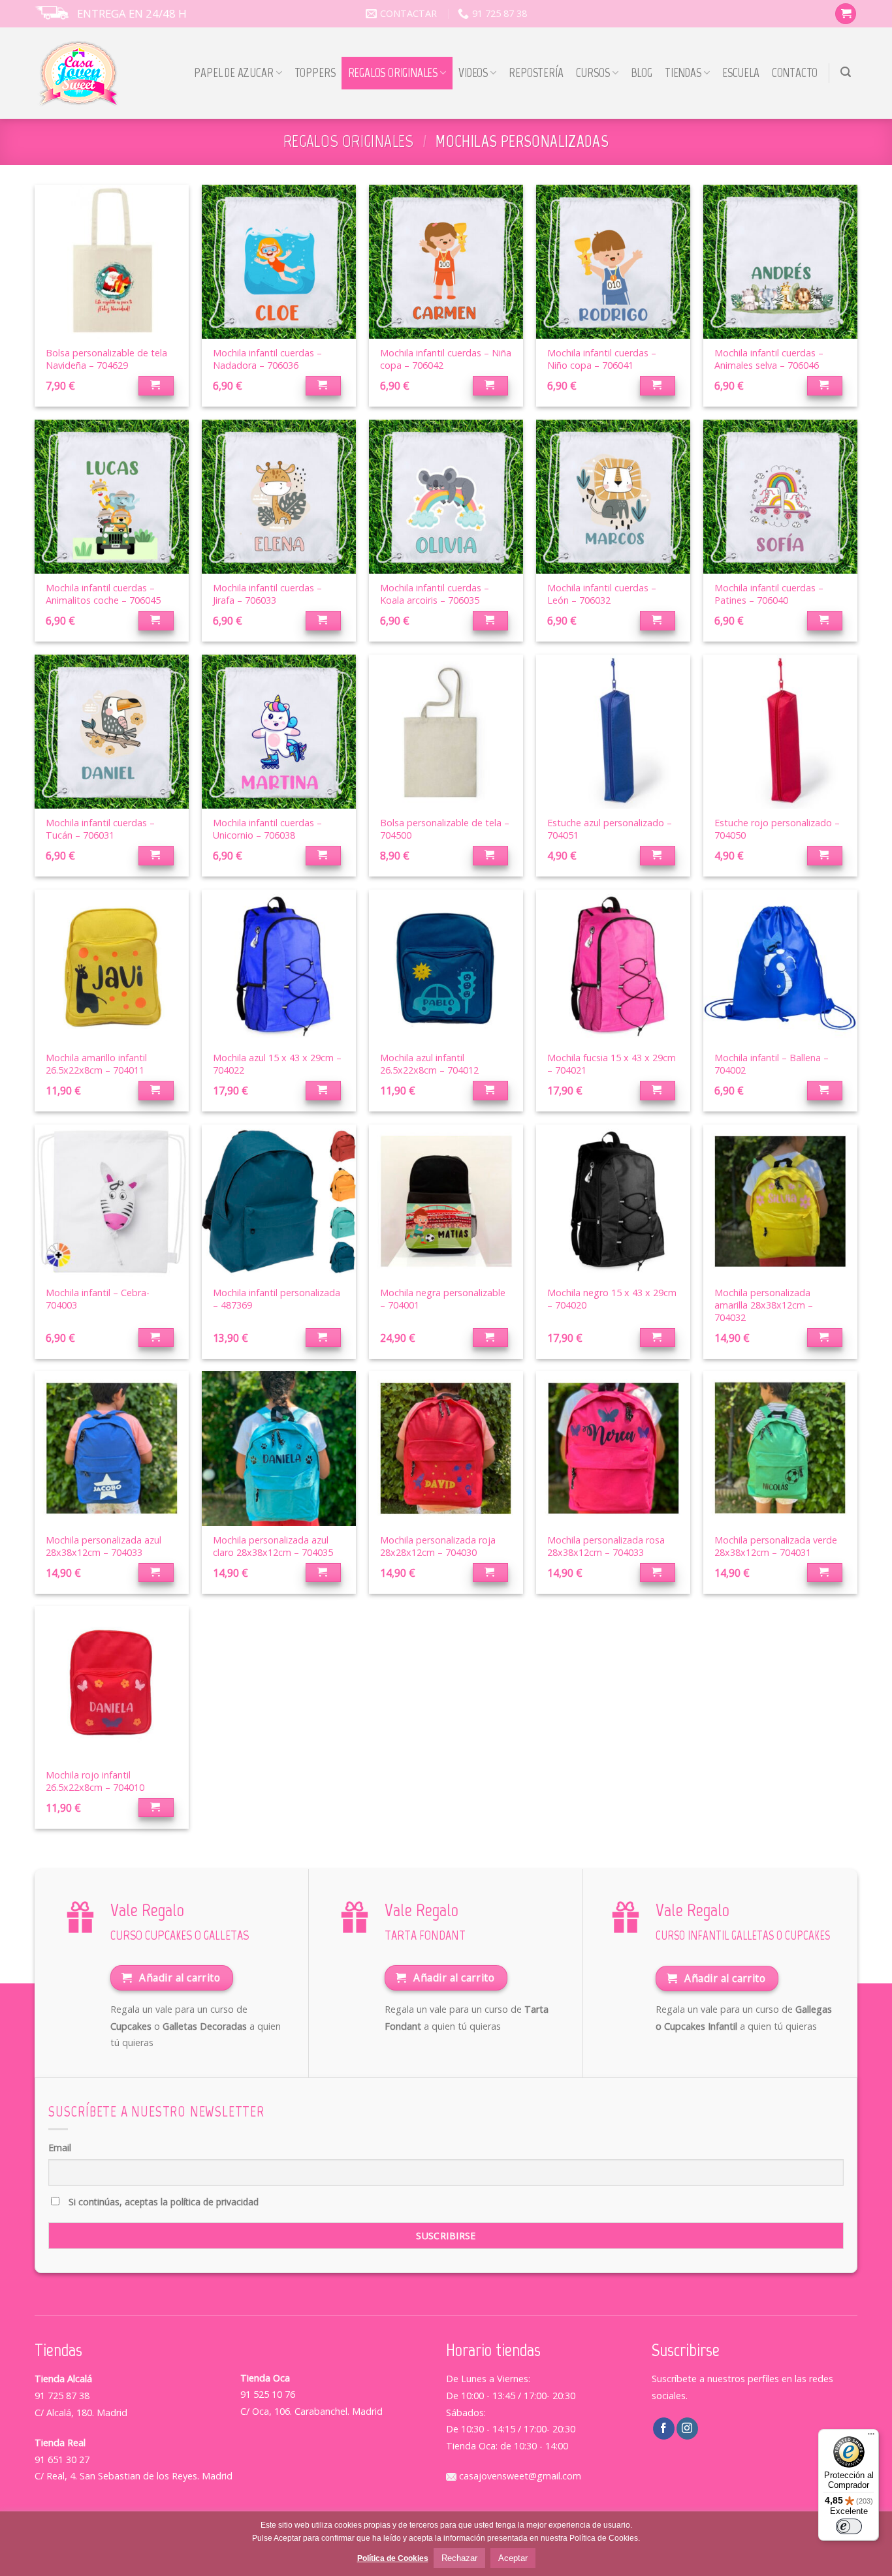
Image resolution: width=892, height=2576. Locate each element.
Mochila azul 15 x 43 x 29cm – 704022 (277, 1064)
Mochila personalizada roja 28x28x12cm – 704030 (438, 1546)
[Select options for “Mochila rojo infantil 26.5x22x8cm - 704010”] (156, 1808)
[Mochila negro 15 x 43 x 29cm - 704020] (613, 1202)
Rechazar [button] (459, 2558)
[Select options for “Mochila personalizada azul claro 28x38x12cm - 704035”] (323, 1573)
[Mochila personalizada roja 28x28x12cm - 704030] (446, 1448)
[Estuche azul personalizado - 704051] (613, 732)
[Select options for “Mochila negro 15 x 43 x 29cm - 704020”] (658, 1338)
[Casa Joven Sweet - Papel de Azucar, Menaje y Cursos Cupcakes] (79, 73)
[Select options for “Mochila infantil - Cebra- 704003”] (156, 1338)
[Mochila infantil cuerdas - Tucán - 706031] (112, 732)
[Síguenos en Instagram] (687, 2429)
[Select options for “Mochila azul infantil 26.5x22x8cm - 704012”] (490, 1091)
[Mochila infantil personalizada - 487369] (279, 1202)
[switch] (849, 2526)
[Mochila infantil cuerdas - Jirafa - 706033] (279, 497)
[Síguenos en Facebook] (664, 2429)
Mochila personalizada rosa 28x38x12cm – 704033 (606, 1546)
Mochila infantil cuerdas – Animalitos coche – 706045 (103, 594)
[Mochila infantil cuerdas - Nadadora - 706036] (279, 262)
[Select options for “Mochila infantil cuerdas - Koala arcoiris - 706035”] (490, 621)
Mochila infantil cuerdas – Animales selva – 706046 (769, 359)
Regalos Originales (393, 73)
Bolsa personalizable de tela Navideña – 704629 (106, 359)
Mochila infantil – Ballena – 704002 (772, 1064)
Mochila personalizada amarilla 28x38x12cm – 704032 (764, 1305)
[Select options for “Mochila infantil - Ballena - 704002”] (825, 1091)
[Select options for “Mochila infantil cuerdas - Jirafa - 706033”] (323, 621)
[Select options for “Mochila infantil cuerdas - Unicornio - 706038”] (323, 856)
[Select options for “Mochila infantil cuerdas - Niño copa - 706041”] (658, 386)
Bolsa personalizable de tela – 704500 (445, 829)
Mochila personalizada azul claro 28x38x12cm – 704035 (273, 1546)
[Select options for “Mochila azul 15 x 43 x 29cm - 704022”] (323, 1091)
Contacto (795, 73)
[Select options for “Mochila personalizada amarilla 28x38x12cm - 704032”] (825, 1338)
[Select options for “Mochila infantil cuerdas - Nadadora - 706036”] (323, 386)
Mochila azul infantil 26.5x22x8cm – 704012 (429, 1064)
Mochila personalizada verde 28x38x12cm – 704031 (776, 1546)
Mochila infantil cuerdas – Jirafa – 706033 (267, 594)
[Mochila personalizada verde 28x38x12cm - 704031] (780, 1448)
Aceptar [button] (513, 2558)
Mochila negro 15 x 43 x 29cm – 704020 (612, 1299)
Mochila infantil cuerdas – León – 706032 (602, 594)
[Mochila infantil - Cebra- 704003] (112, 1202)
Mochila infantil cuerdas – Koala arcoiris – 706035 (435, 594)
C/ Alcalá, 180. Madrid (81, 2413)
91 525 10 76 (268, 2394)
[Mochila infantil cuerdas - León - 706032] (613, 497)
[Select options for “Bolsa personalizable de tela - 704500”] (490, 856)
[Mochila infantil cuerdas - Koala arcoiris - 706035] (446, 497)
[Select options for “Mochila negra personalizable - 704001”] (490, 1338)
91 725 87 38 (62, 2396)
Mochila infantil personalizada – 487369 (277, 1299)
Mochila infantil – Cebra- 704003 (98, 1299)
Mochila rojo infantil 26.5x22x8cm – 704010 (95, 1781)
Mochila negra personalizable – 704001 (443, 1299)
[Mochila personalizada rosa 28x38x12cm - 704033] (613, 1448)
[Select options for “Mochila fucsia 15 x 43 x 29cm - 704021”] (658, 1091)
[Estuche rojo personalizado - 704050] (780, 732)
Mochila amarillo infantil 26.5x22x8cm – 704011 (96, 1064)
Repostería (536, 73)
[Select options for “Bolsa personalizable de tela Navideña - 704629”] (156, 386)
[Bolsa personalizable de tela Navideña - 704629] (112, 262)
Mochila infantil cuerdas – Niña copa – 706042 (446, 359)
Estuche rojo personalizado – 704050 (777, 829)
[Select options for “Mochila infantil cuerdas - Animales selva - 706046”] (825, 386)
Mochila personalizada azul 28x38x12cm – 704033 (104, 1546)
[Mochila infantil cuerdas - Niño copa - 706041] (613, 262)
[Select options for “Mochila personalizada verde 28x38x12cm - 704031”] (825, 1573)
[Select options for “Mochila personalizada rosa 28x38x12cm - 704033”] (658, 1573)
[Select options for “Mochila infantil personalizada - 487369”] (323, 1338)
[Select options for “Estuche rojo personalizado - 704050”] (825, 856)
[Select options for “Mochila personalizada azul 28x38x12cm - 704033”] (156, 1573)
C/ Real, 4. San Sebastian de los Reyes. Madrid (134, 2476)
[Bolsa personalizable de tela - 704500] (446, 732)
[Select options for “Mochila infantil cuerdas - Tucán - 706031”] (156, 856)
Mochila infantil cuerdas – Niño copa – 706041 (602, 359)
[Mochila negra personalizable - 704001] (446, 1202)
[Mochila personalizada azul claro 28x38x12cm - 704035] (279, 1448)
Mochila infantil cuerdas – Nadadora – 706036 (267, 359)
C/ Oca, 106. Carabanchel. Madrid (311, 2411)
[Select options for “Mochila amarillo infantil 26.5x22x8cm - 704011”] (156, 1091)
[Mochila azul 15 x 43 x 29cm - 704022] (279, 967)
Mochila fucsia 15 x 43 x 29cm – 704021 (612, 1064)
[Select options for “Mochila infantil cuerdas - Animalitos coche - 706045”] (156, 621)
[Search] (846, 72)
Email (60, 2148)
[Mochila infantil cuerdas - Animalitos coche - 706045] (112, 497)
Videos (473, 73)
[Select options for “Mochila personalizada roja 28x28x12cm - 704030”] (490, 1573)
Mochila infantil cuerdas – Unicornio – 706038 (267, 829)
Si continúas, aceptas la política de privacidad (162, 2202)
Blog (642, 73)
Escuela (741, 73)
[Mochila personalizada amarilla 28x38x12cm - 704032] (780, 1202)
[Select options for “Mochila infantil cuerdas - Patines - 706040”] (825, 621)
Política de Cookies (393, 2558)
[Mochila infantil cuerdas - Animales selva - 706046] (780, 262)
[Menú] (871, 2437)
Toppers (315, 73)
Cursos (593, 73)
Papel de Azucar (233, 73)
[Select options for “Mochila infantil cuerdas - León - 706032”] (658, 621)
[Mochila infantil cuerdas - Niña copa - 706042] (446, 262)
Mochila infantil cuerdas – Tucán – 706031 (100, 829)
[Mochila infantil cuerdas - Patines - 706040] (780, 497)
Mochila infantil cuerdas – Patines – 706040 (769, 594)
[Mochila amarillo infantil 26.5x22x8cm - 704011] (112, 967)
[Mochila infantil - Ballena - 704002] (780, 967)
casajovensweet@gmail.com (519, 2476)
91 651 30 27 (62, 2460)
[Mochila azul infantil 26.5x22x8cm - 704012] (446, 967)
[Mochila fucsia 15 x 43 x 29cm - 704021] (613, 967)
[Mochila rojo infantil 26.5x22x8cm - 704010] (112, 1683)
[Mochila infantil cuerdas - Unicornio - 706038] (279, 732)
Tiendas (683, 73)
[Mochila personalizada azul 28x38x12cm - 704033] (112, 1448)
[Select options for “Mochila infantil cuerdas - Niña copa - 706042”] (490, 386)
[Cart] (846, 14)
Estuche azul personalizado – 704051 (610, 829)
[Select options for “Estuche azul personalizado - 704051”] (658, 856)
